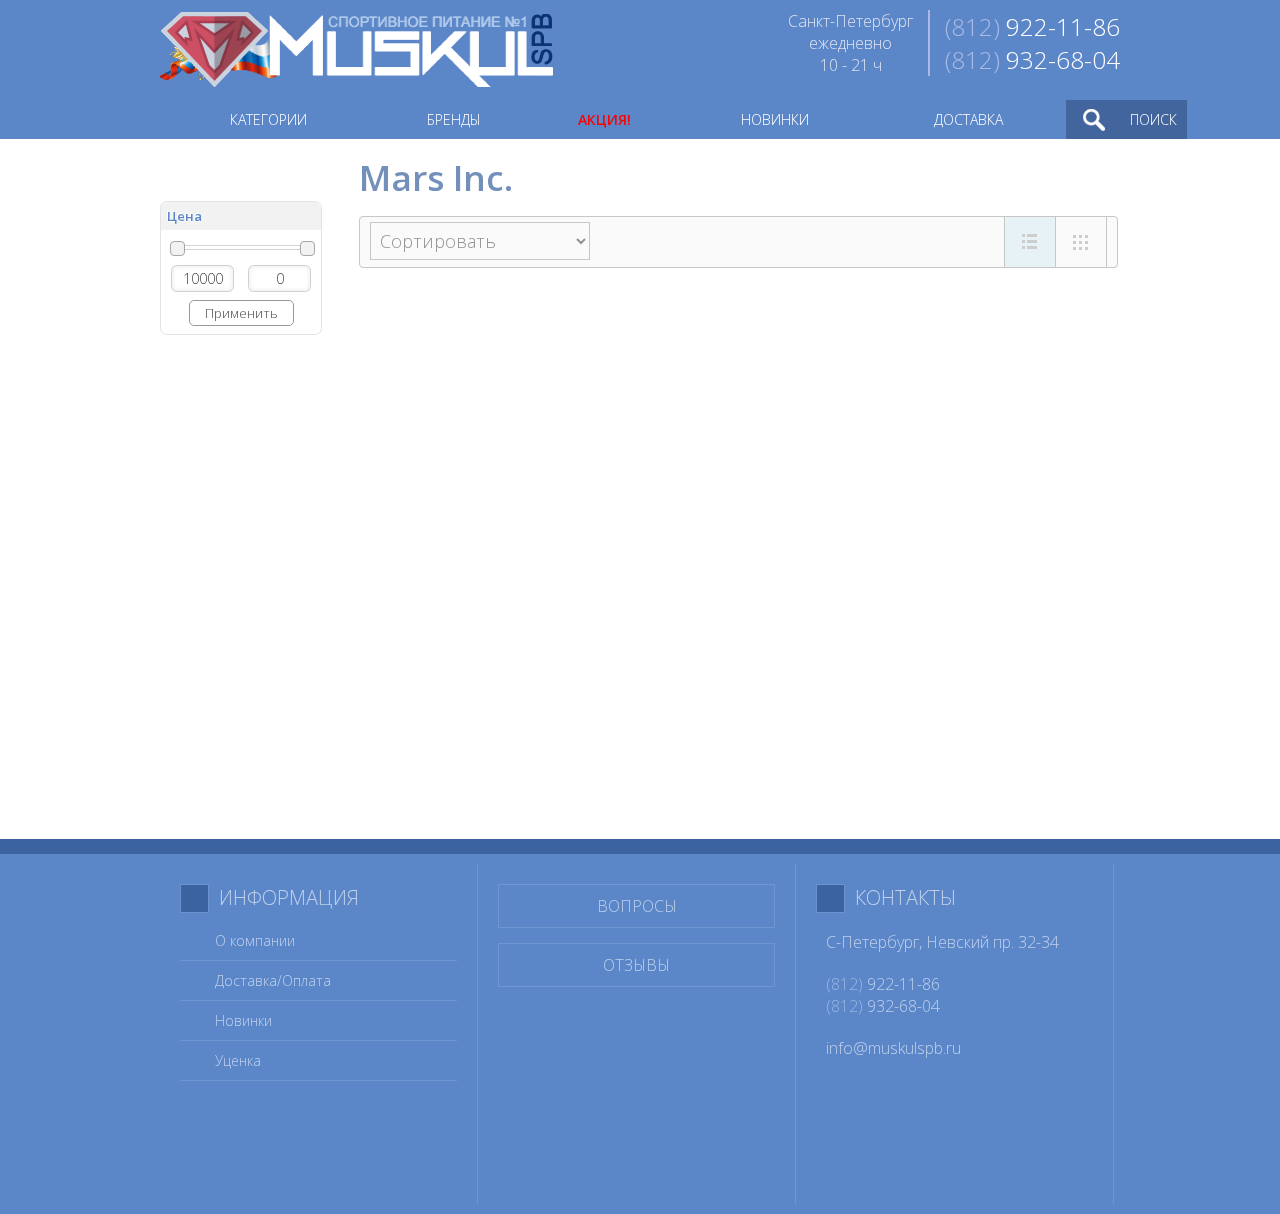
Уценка (238, 1060)
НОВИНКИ (775, 119)
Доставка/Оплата (273, 980)
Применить (241, 313)
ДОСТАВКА (968, 119)
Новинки (243, 1020)
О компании (255, 940)
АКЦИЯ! (604, 119)
